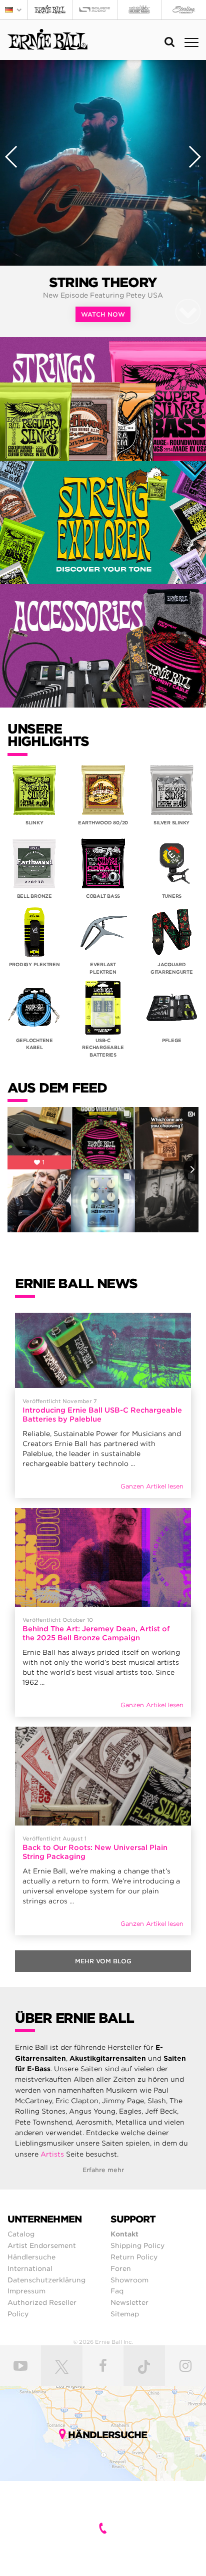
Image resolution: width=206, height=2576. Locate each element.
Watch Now (103, 314)
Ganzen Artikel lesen (152, 1486)
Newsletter (129, 2302)
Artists (52, 2154)
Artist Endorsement (42, 2245)
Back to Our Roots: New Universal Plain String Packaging (95, 1852)
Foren (121, 2268)
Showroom (129, 2280)
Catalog (21, 2234)
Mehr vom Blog (103, 1961)
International (30, 2268)
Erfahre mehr (103, 2170)
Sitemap (125, 2314)
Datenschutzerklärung (46, 2280)
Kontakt (124, 2234)
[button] (14, 10)
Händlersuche (31, 2257)
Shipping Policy (137, 2245)
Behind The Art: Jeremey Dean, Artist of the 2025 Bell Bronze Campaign (96, 1633)
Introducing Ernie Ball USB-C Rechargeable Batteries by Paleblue (102, 1415)
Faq (117, 2291)
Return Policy (134, 2257)
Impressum (26, 2291)
